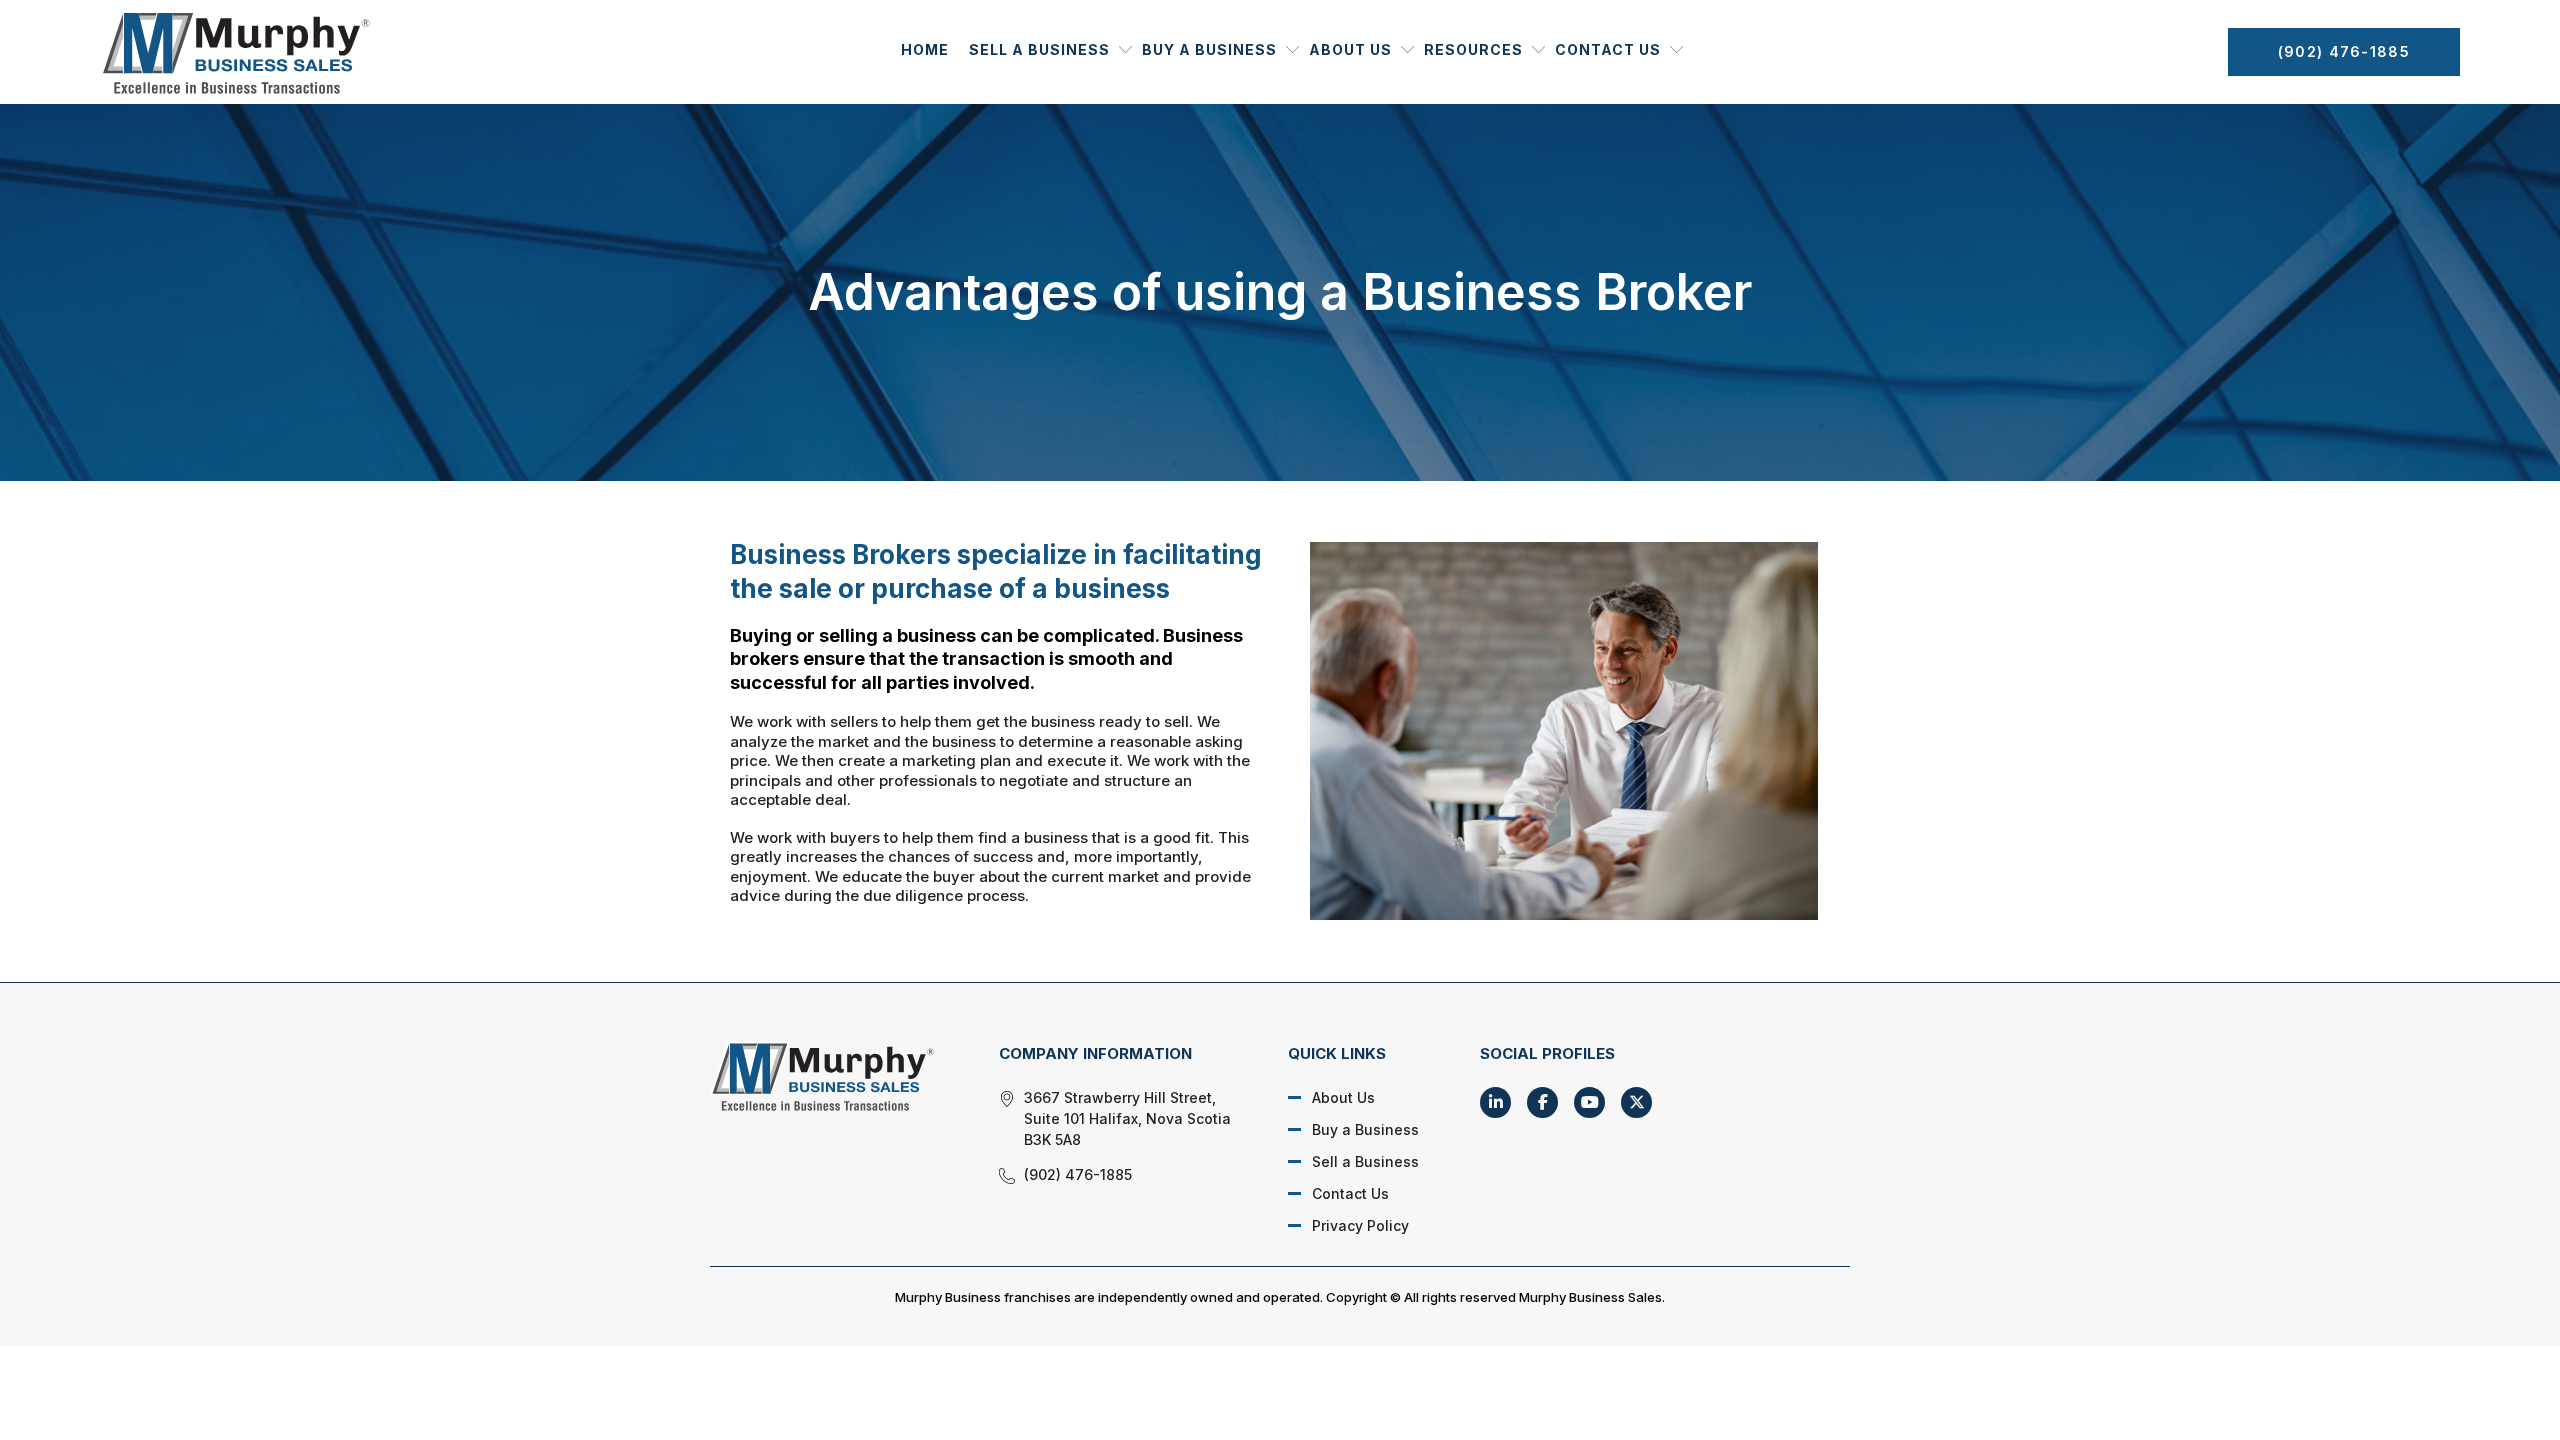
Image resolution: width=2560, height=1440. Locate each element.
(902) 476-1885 (2344, 51)
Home (925, 49)
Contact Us (1608, 49)
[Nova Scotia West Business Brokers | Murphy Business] (832, 1076)
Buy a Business (1209, 49)
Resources (1473, 49)
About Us (1350, 49)
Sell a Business (1039, 49)
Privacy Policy (1360, 1225)
